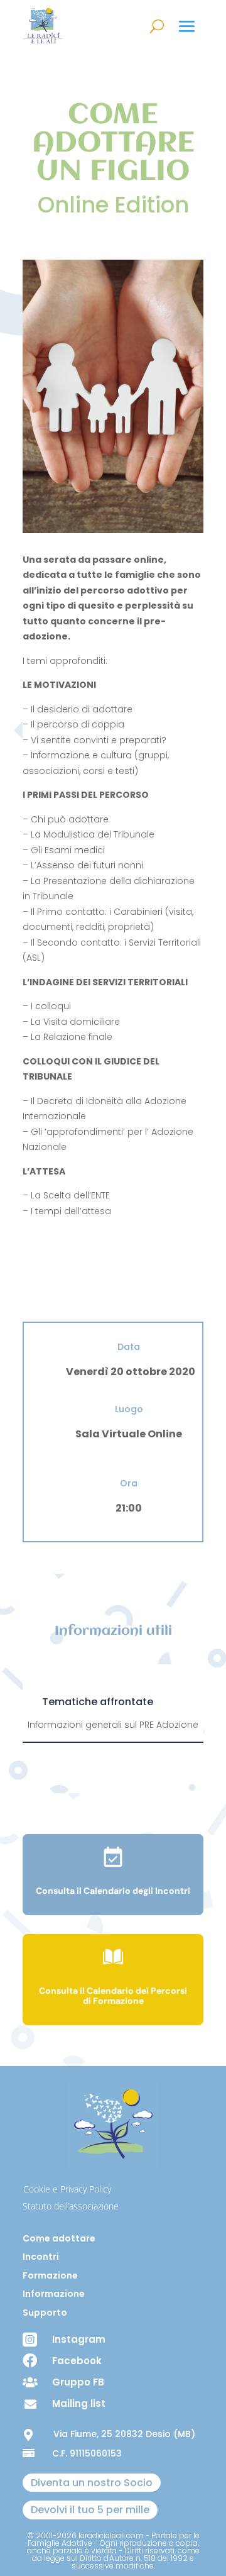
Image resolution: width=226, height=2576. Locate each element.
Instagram (79, 2339)
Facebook (77, 2361)
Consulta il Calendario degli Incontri (113, 1891)
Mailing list (79, 2403)
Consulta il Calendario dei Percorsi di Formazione (113, 1996)
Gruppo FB (78, 2382)
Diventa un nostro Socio (92, 2483)
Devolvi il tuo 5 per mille (90, 2510)
